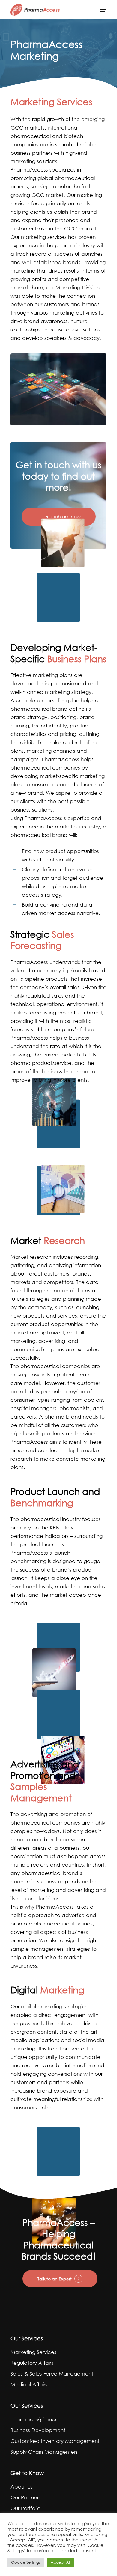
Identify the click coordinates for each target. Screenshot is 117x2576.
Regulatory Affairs (32, 2363)
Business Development (38, 2430)
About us (22, 2487)
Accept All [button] (61, 2562)
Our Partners (26, 2497)
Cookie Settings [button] (26, 2562)
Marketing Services (33, 2352)
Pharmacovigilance (34, 2419)
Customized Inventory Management (55, 2441)
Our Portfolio (25, 2508)
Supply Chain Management (45, 2452)
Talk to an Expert (55, 2279)
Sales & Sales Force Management (52, 2374)
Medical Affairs (29, 2384)
